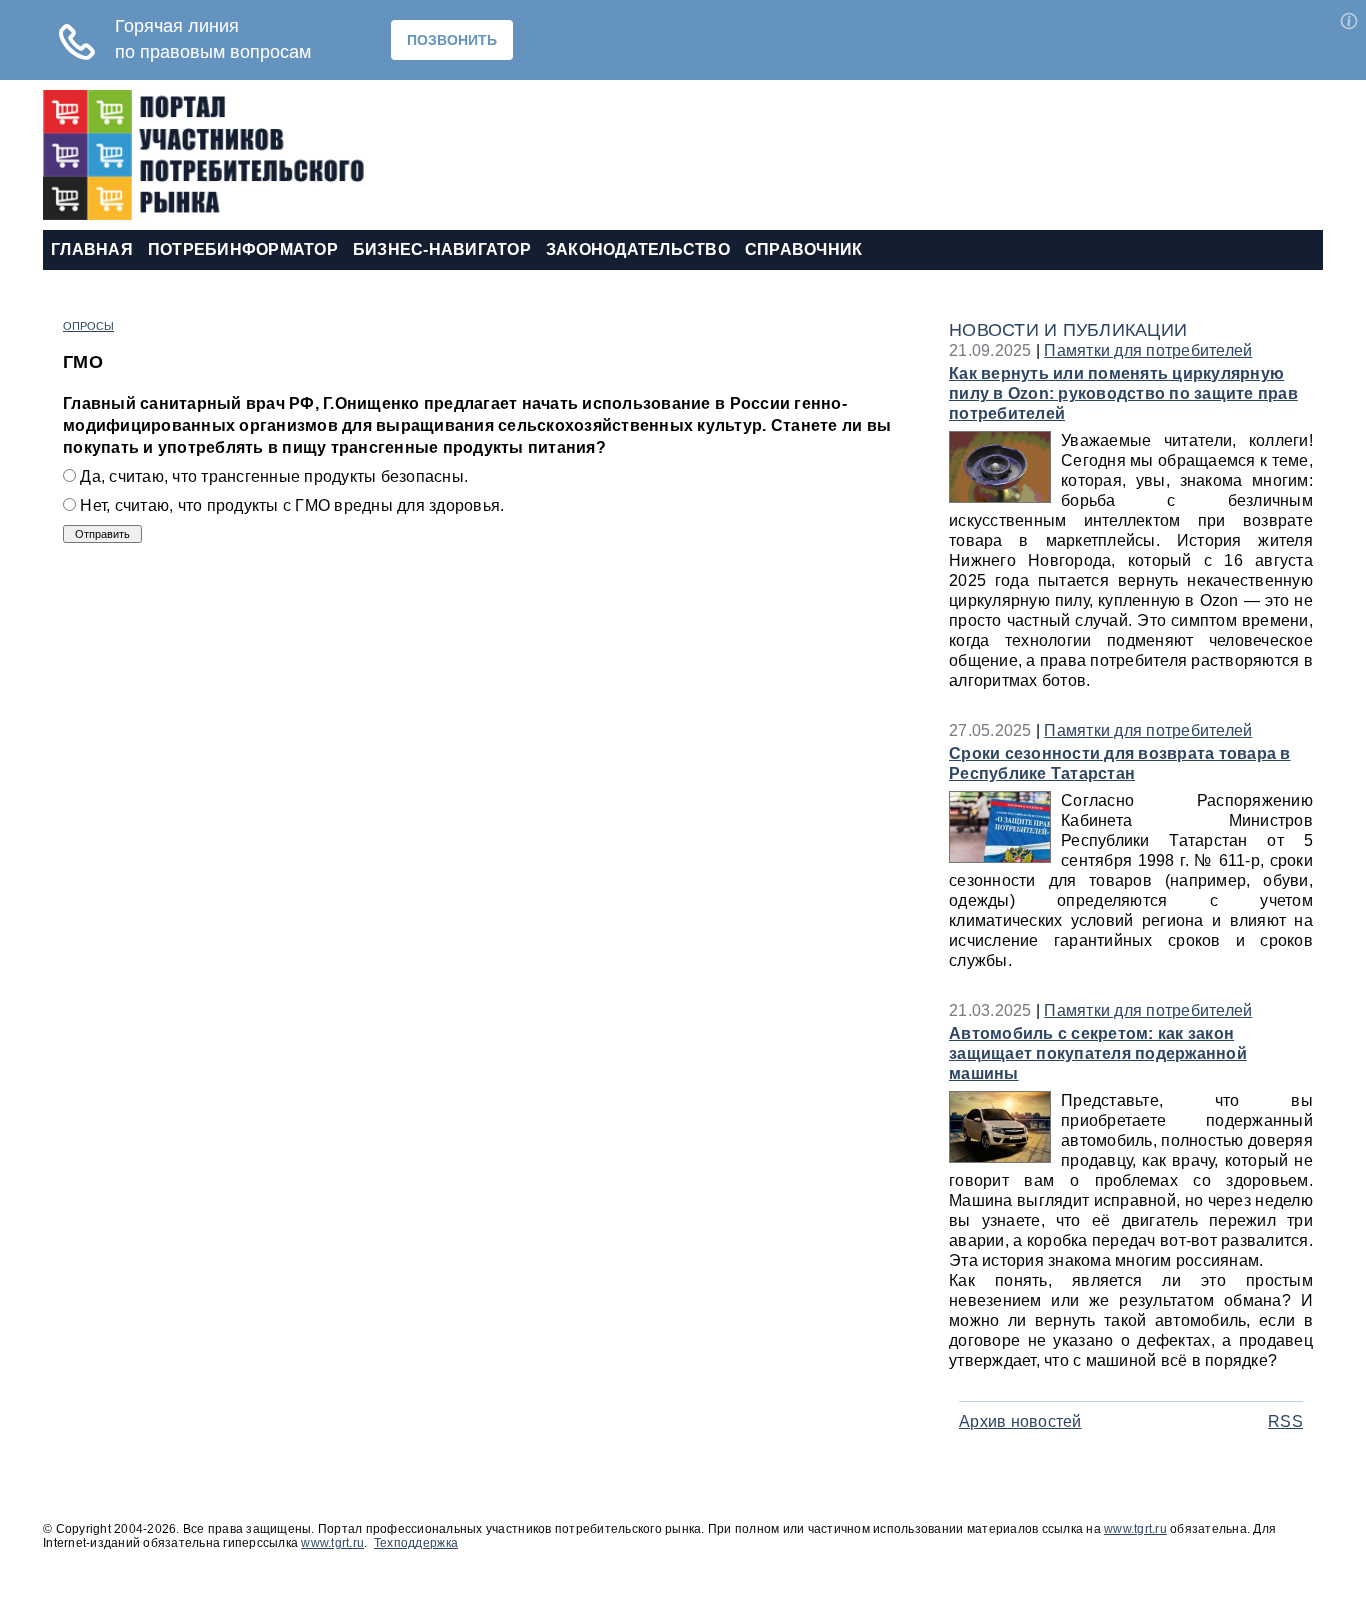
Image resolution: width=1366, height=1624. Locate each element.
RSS (1285, 1421)
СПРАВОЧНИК (804, 249)
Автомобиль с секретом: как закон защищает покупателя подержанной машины (1098, 1053)
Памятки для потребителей (1148, 350)
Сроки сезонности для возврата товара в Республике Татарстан (1120, 763)
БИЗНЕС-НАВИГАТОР (442, 249)
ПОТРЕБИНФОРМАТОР (243, 249)
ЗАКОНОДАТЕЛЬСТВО (638, 249)
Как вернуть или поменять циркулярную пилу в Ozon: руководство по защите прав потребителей (1123, 393)
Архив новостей (1020, 1421)
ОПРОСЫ (88, 326)
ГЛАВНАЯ (92, 249)
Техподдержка (416, 1543)
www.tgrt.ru (1135, 1529)
